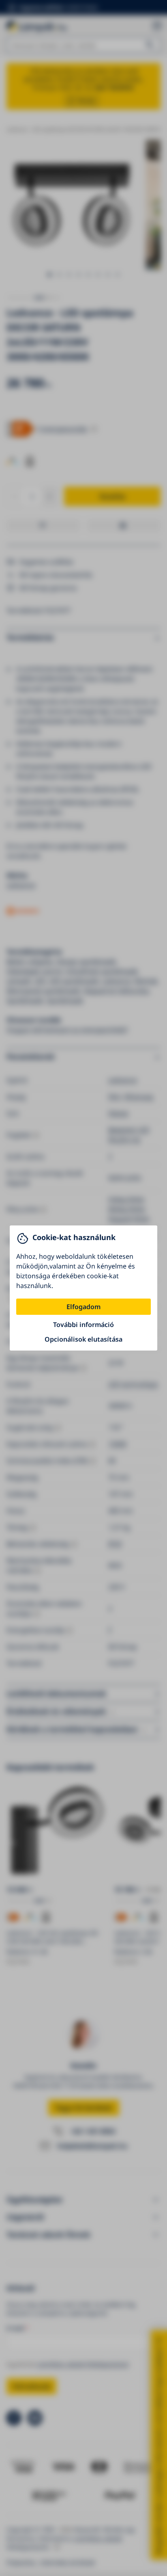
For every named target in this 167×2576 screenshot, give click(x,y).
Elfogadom (83, 1307)
